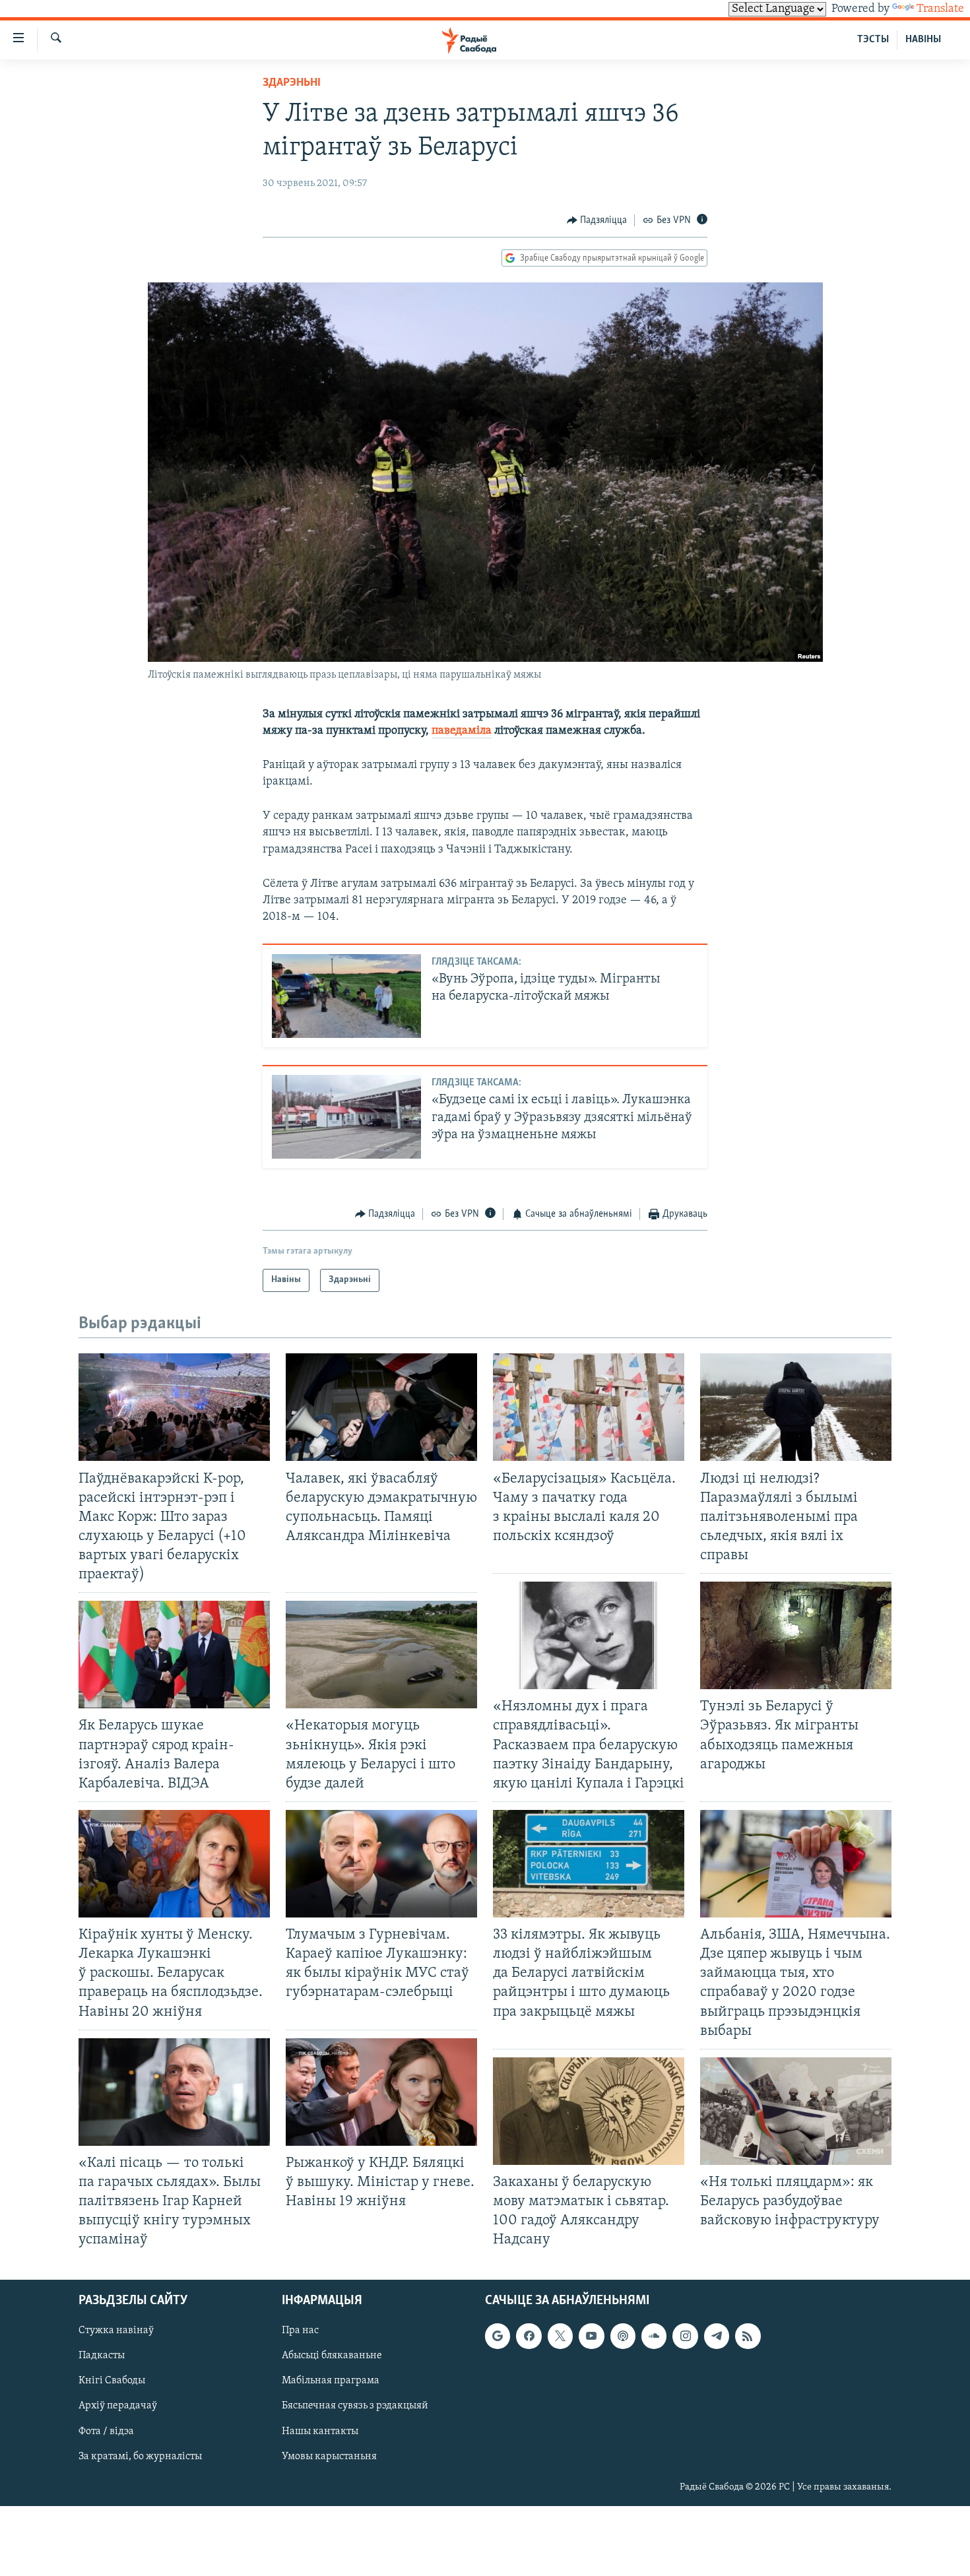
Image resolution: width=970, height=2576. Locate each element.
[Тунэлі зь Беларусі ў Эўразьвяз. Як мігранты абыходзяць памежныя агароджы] (796, 1635)
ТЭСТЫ (873, 40)
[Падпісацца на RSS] (748, 2336)
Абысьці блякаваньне (332, 2356)
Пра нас (300, 2331)
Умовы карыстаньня (329, 2457)
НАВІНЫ (923, 40)
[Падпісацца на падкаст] (623, 2336)
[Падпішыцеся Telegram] (717, 2336)
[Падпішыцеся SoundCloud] (654, 2336)
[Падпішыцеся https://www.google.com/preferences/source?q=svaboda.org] (498, 2336)
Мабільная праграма (331, 2381)
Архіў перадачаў (118, 2406)
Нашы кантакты (320, 2431)
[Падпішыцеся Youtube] (591, 2336)
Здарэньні (292, 83)
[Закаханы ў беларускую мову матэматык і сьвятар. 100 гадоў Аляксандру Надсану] (589, 2111)
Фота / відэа (106, 2431)
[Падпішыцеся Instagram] (685, 2336)
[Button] (597, 220)
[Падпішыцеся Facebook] (529, 2336)
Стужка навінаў (116, 2331)
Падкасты (102, 2356)
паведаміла (462, 731)
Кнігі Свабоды (112, 2381)
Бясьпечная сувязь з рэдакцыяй (355, 2406)
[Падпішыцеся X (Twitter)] (560, 2336)
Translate (940, 9)
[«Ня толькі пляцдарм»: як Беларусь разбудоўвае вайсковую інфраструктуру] (796, 2111)
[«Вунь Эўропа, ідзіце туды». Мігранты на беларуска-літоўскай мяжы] (346, 996)
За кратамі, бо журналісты (140, 2457)
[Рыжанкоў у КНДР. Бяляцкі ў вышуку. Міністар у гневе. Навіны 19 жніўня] (381, 2092)
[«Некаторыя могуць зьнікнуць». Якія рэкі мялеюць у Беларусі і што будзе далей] (381, 1655)
